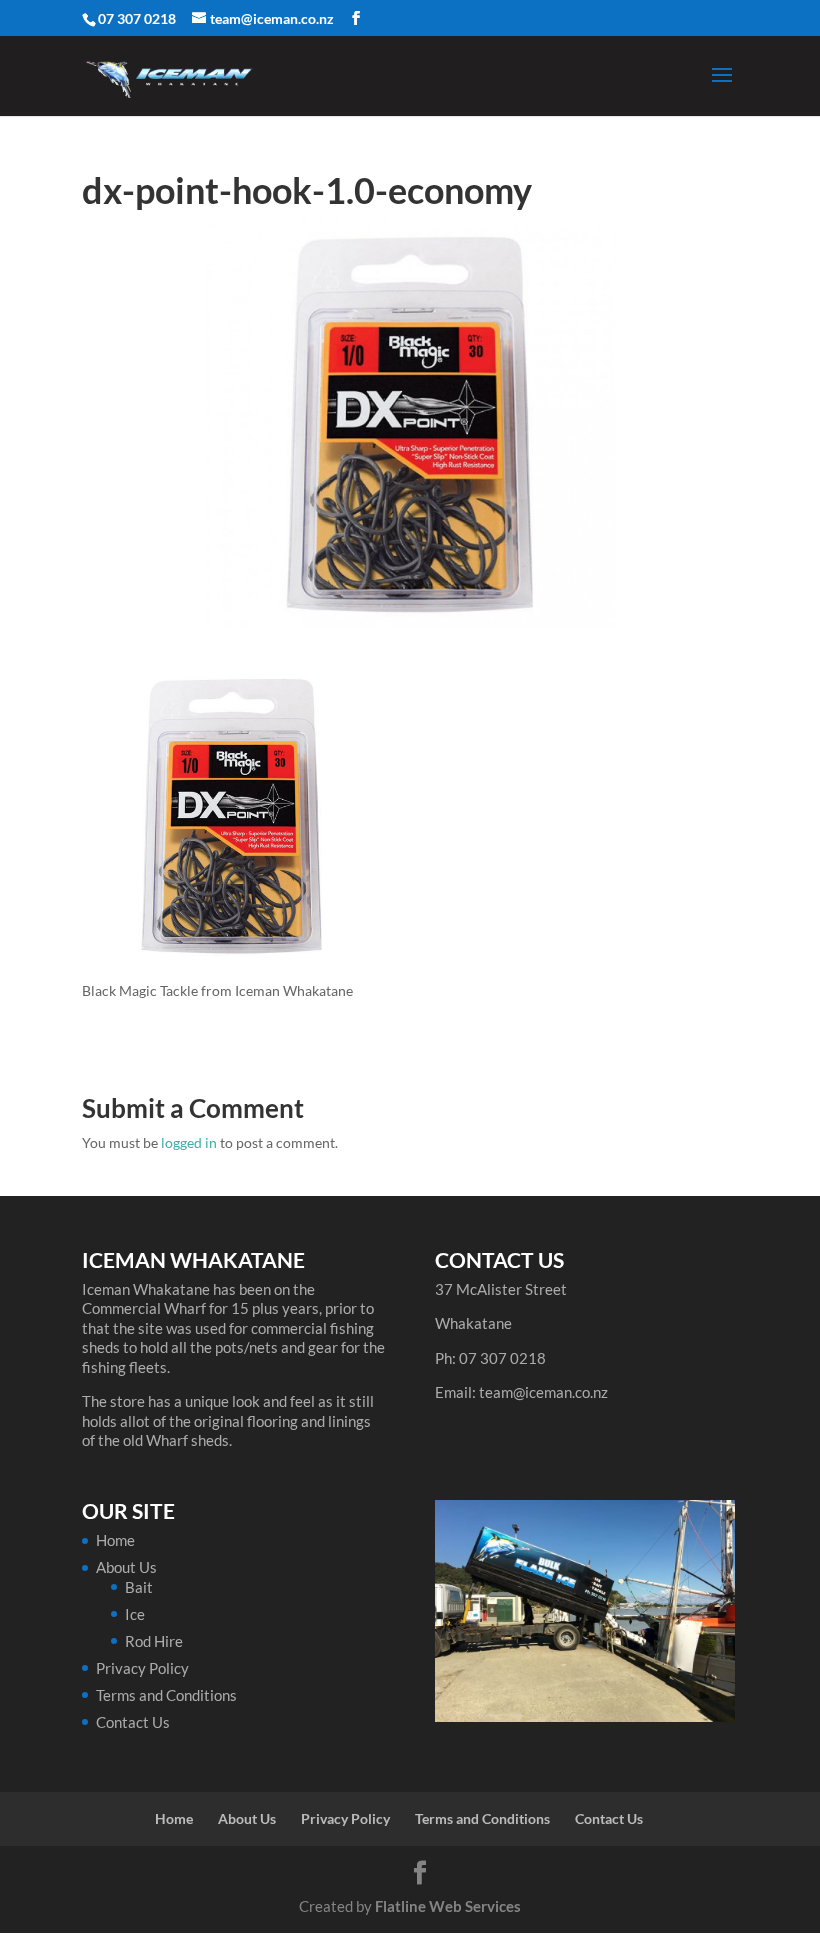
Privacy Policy (142, 1668)
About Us (126, 1567)
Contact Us (133, 1722)
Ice (135, 1614)
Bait (139, 1587)
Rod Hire (154, 1641)
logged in (189, 1142)
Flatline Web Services (448, 1906)
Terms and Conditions (166, 1695)
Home (115, 1540)
